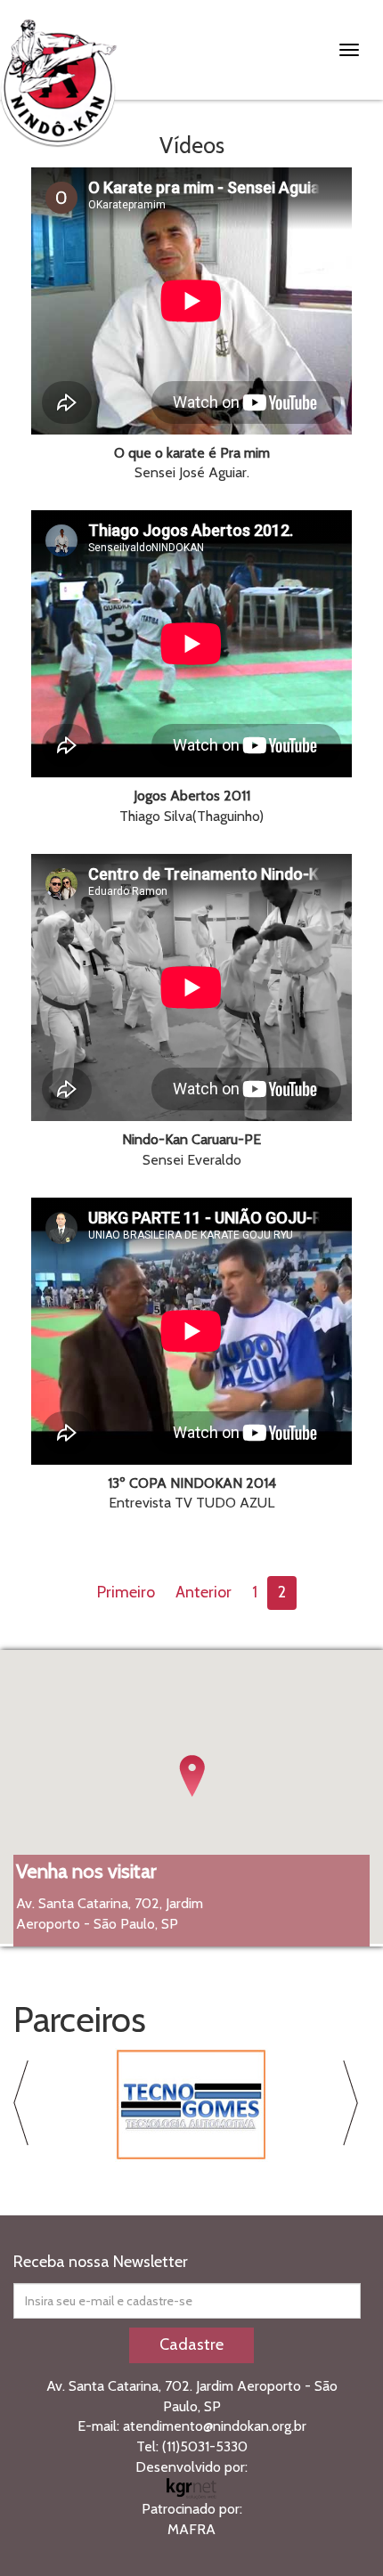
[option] (191, 2105)
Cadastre (191, 2344)
